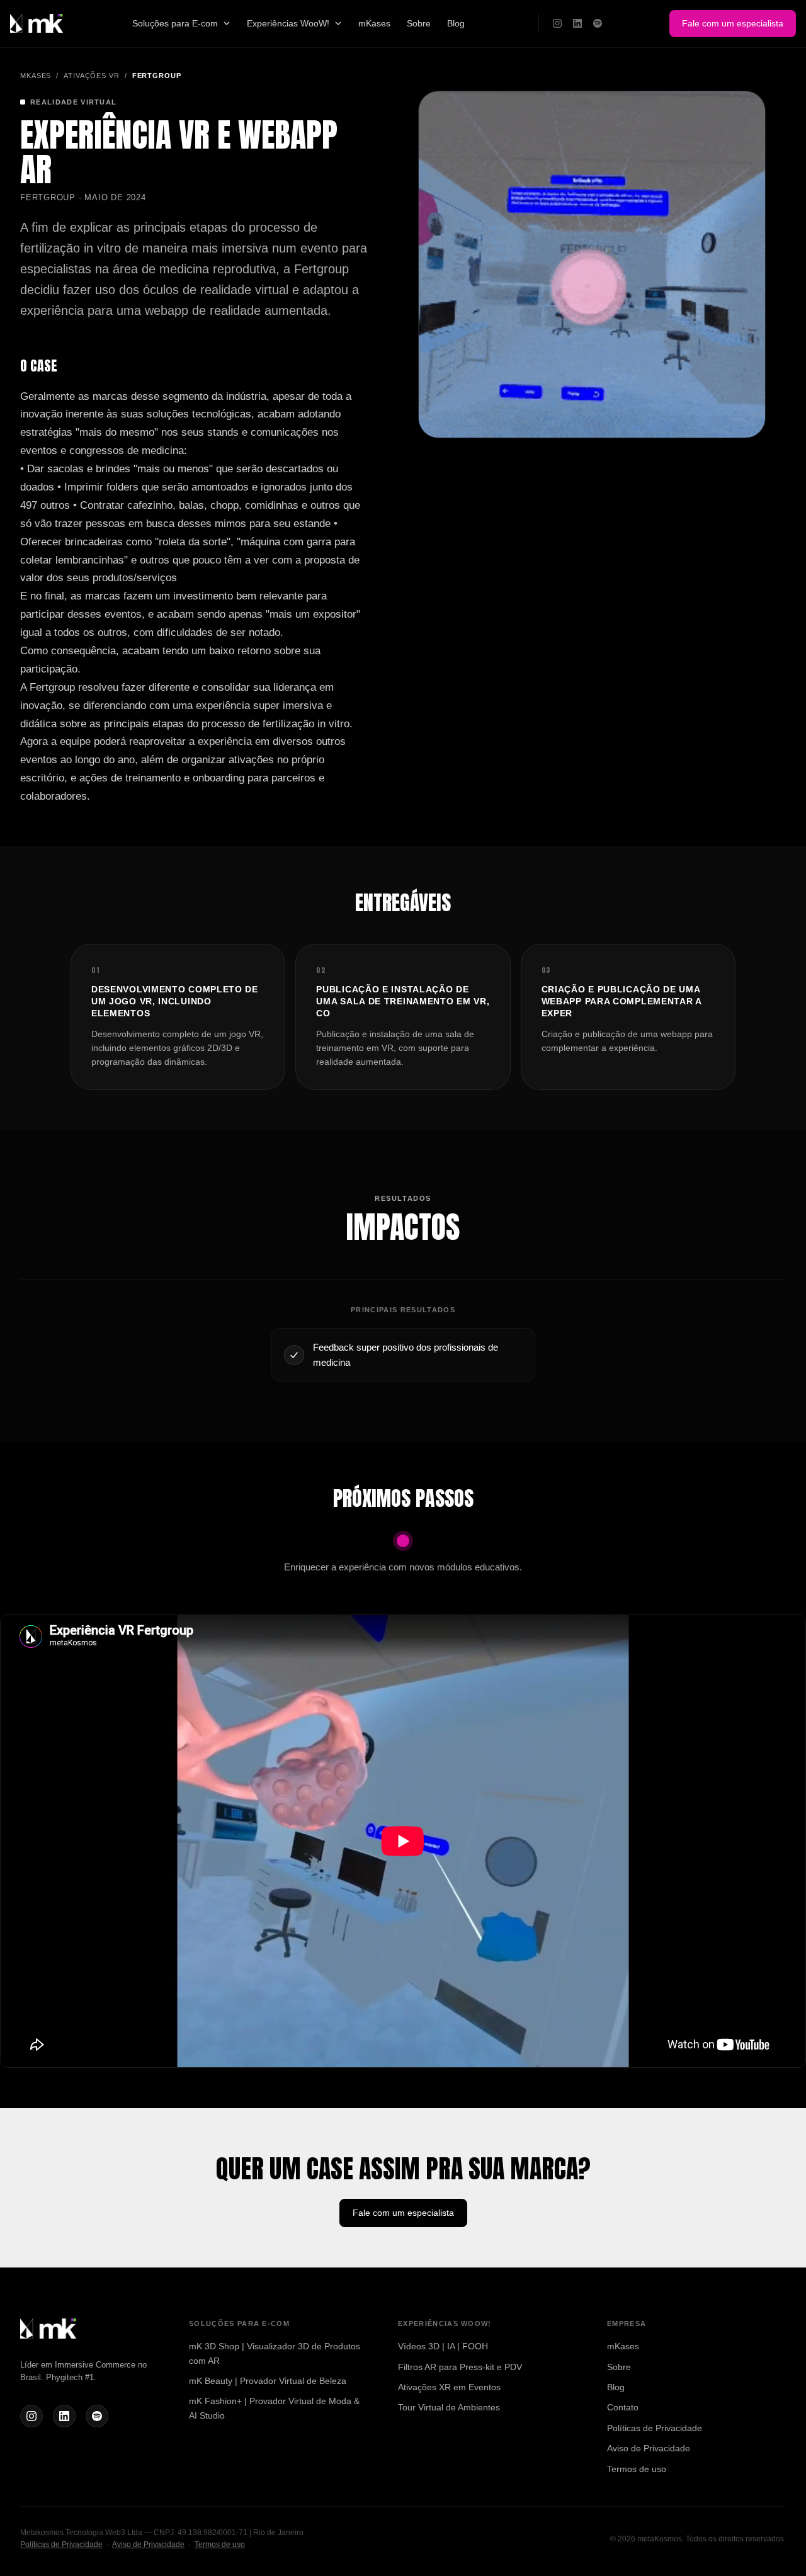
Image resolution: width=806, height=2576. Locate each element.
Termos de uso (637, 2469)
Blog (456, 23)
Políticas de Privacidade (655, 2428)
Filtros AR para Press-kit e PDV (460, 2367)
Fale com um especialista (733, 23)
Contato (623, 2407)
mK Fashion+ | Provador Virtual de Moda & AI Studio (274, 2408)
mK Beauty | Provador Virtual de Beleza (268, 2381)
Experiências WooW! (288, 23)
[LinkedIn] (577, 23)
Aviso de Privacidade (649, 2448)
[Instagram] (557, 23)
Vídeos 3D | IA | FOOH (443, 2346)
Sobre (419, 23)
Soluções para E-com (175, 23)
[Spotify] (598, 23)
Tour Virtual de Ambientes (449, 2407)
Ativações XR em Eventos (449, 2387)
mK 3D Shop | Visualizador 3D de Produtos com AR (275, 2353)
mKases (374, 23)
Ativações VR (92, 76)
